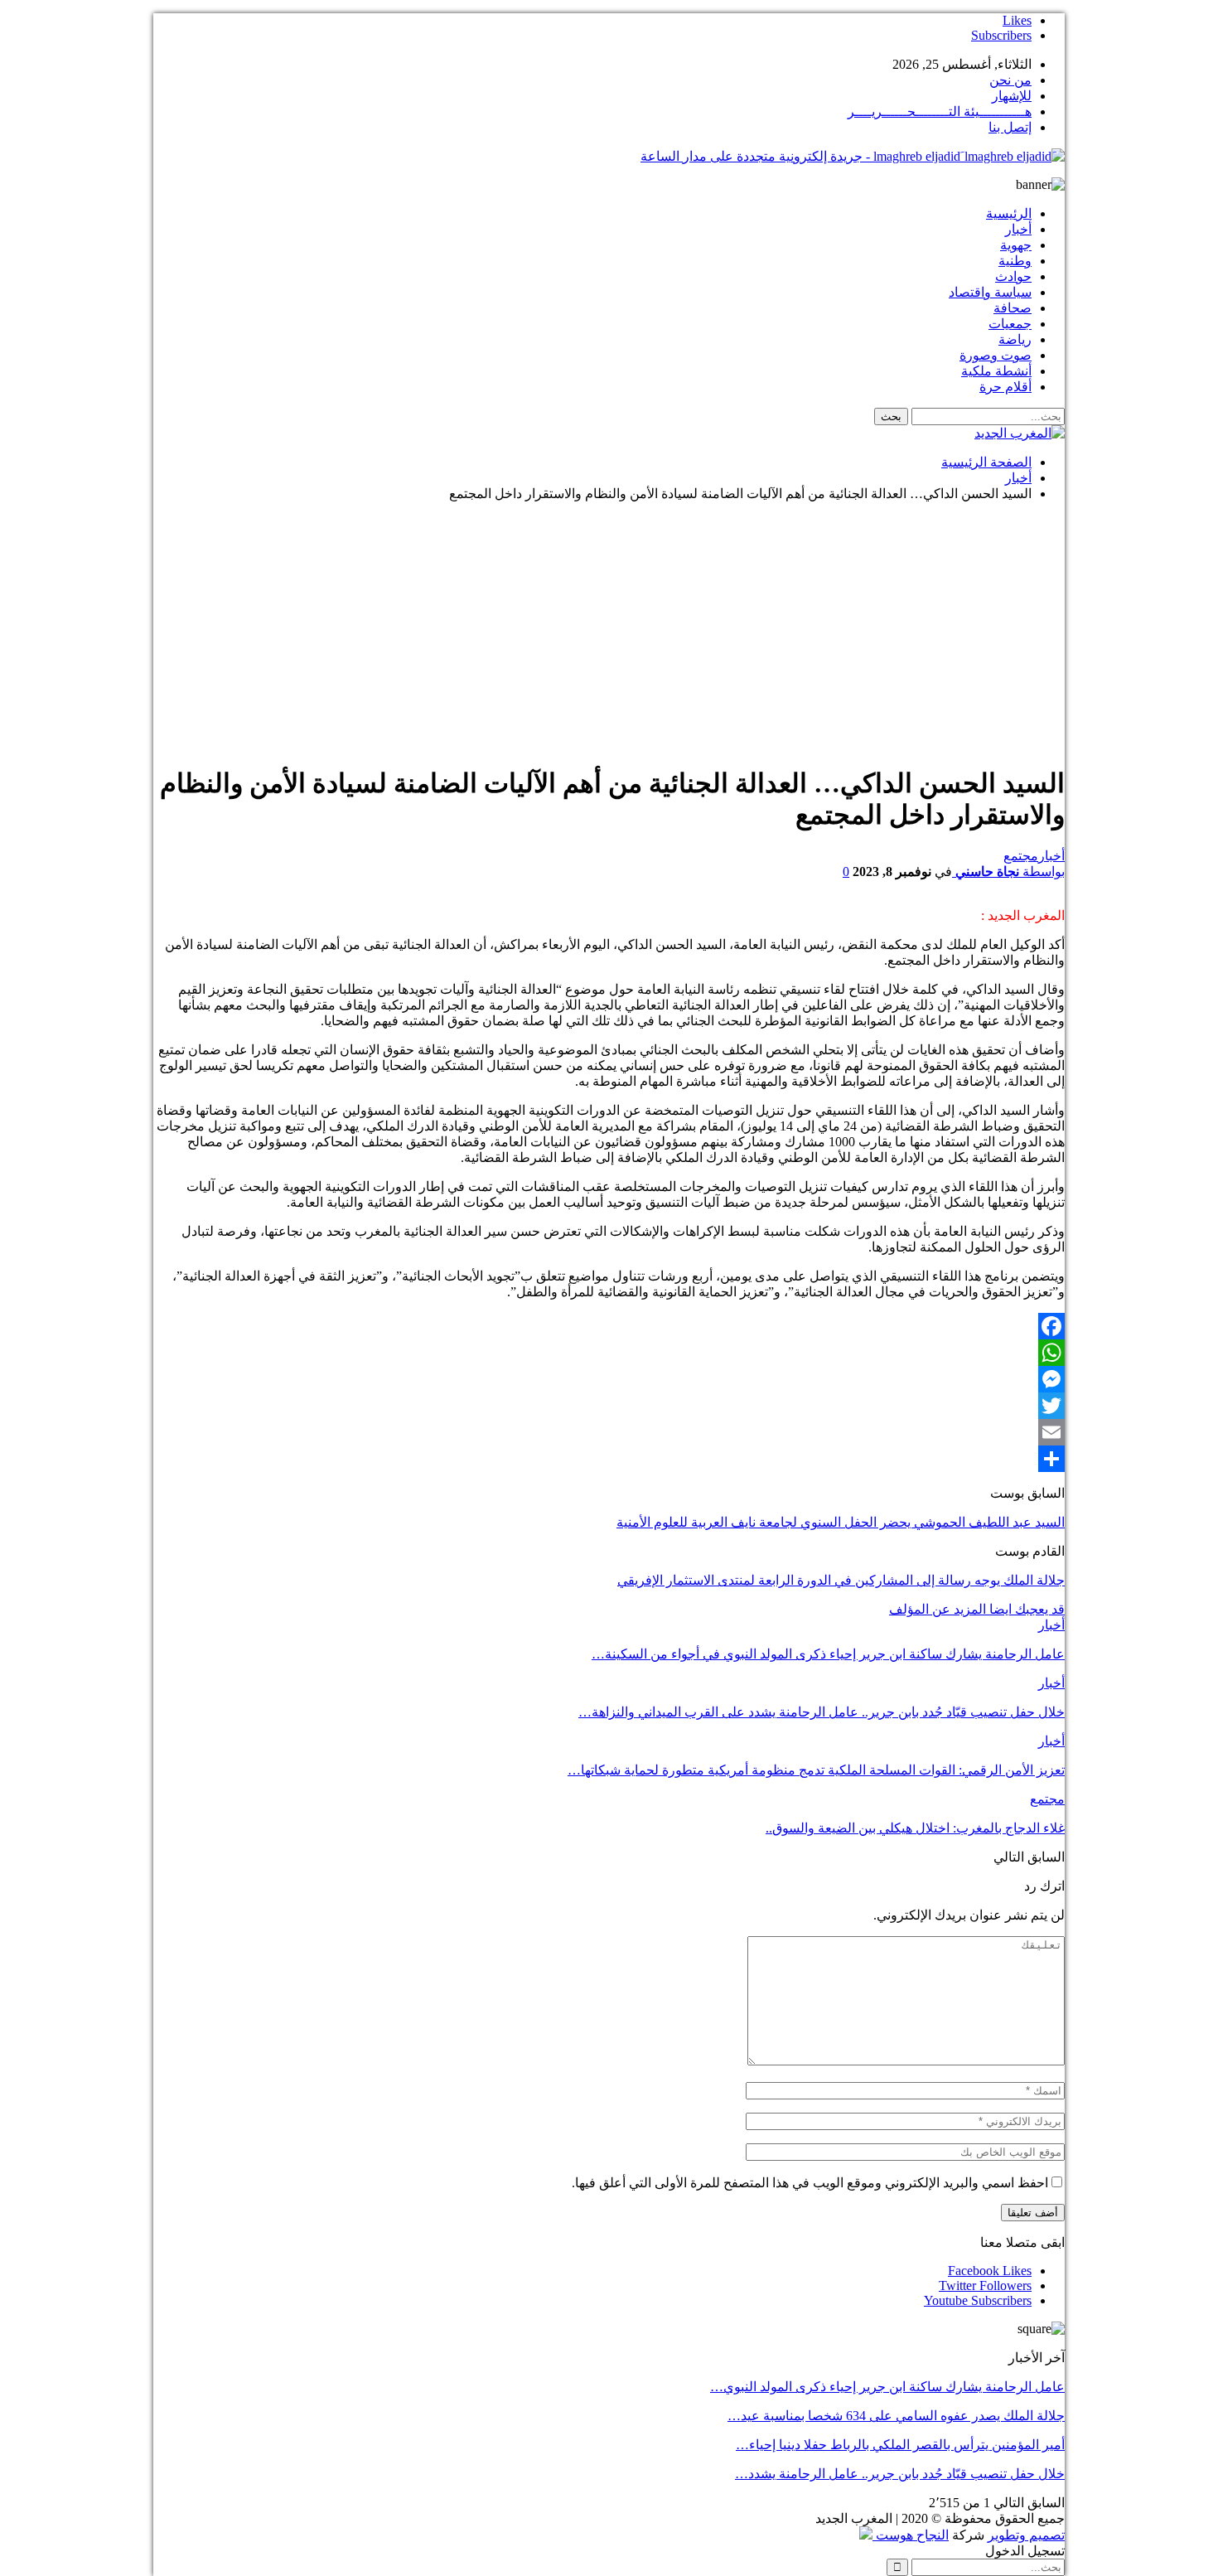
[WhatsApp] (609, 1353)
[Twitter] (609, 1406)
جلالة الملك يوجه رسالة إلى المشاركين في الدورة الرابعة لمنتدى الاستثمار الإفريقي (841, 1580)
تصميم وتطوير (1026, 2535)
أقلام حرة (1005, 387)
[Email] (609, 1432)
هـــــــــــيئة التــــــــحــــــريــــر (940, 111)
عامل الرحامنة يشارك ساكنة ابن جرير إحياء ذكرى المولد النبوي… (887, 2387)
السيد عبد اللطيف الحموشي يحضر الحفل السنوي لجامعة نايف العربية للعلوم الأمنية (841, 1522)
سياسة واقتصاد (990, 292)
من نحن (1010, 80)
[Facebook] (609, 1326)
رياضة (1015, 339)
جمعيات (1010, 324)
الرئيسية (1009, 213)
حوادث (1013, 276)
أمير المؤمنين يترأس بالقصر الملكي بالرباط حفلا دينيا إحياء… (900, 2445)
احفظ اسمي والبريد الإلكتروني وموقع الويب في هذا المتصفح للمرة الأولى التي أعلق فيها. (810, 2183)
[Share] (609, 1459)
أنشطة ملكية (996, 371)
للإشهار (1012, 96)
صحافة (1013, 308)
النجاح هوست (911, 2535)
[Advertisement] (609, 631)
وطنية (1015, 261)
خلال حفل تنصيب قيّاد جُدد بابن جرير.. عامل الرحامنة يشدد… (900, 2474)
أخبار (1018, 229)
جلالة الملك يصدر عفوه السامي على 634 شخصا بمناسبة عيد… (896, 2416)
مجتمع (1021, 856)
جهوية (1016, 245)
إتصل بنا (1010, 127)
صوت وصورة (996, 355)
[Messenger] (609, 1379)
